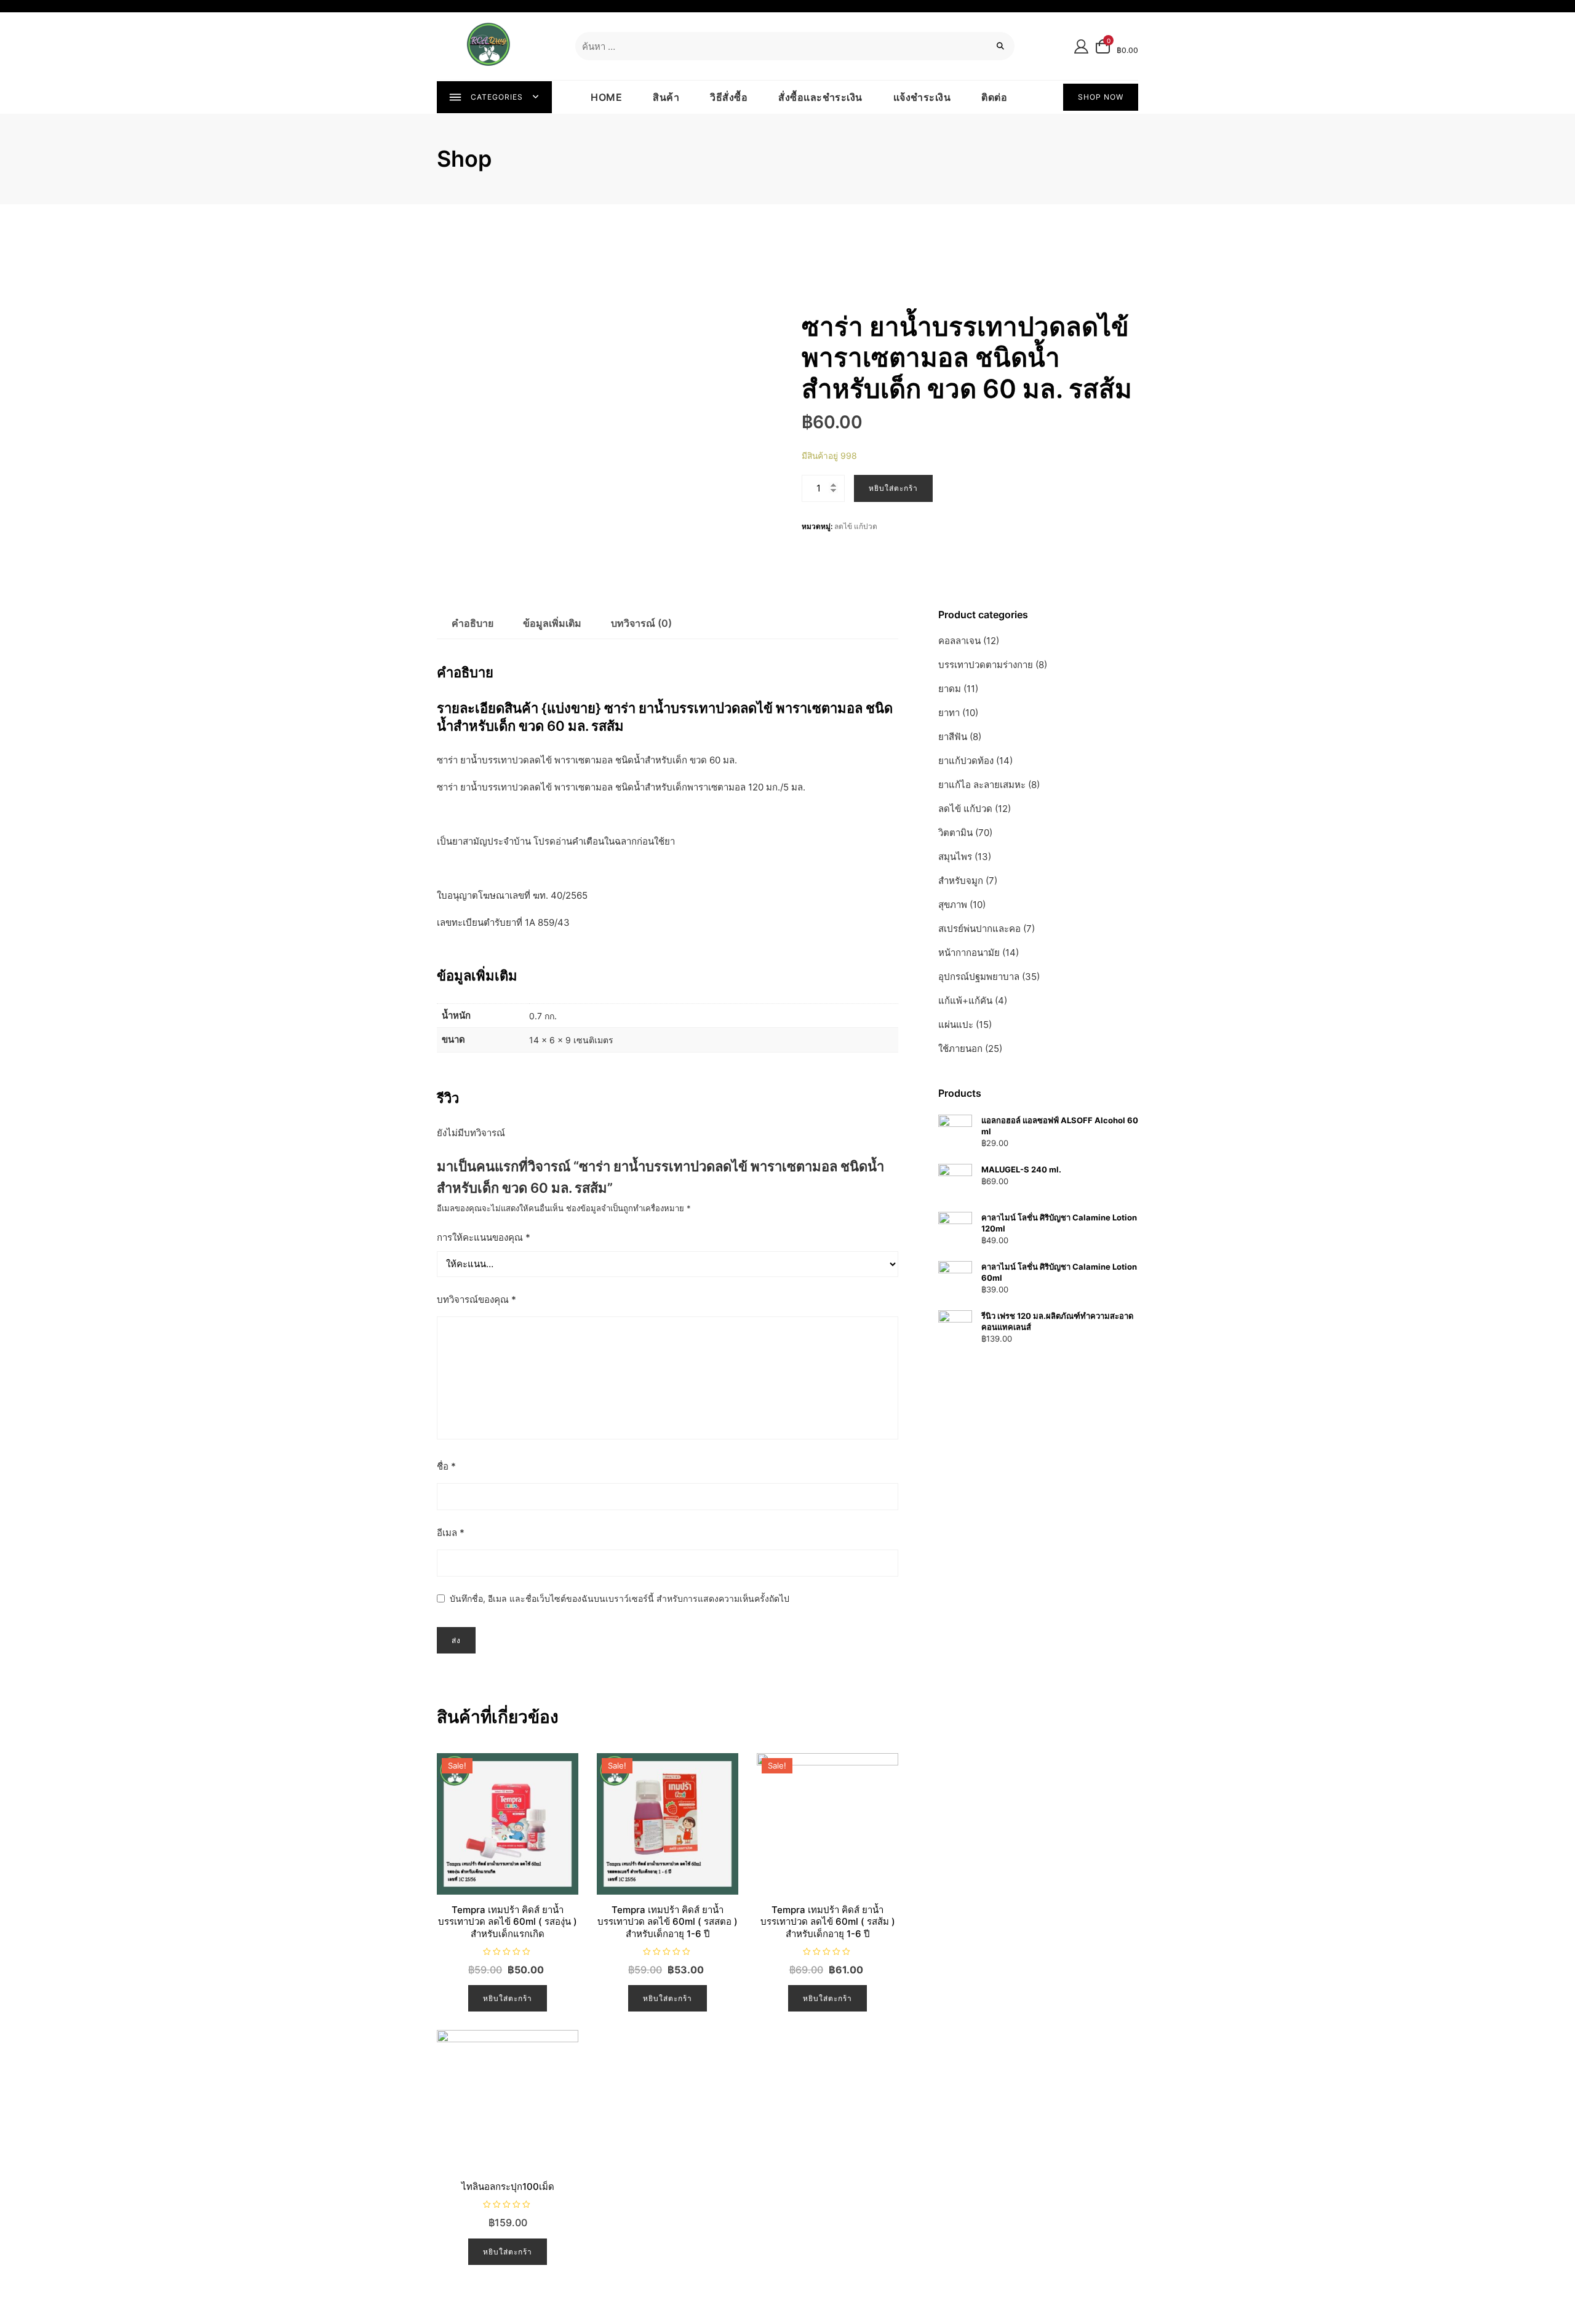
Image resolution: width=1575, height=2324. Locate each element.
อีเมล (451, 1533)
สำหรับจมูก (961, 881)
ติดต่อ (994, 97)
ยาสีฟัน (953, 737)
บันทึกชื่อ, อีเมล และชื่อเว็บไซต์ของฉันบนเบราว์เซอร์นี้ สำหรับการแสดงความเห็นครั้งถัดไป (620, 1598)
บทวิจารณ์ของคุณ (476, 1299)
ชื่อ (446, 1466)
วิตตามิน (955, 833)
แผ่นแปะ (956, 1025)
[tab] (472, 624)
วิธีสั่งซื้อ (729, 97)
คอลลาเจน (959, 641)
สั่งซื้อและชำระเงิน (820, 97)
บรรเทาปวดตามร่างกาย (986, 665)
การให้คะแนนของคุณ (484, 1237)
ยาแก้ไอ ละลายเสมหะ (982, 785)
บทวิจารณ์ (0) (641, 623)
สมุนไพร (955, 857)
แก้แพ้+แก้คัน (965, 1001)
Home (606, 97)
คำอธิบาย (472, 623)
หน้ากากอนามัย (969, 953)
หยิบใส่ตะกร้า (893, 488)
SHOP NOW (1101, 97)
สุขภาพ (953, 905)
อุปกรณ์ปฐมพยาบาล (979, 977)
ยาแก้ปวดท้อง (966, 761)
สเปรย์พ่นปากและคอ (979, 929)
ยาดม (950, 689)
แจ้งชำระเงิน (922, 97)
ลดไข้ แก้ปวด (856, 526)
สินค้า (666, 97)
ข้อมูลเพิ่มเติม (552, 623)
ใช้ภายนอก (960, 1049)
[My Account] (1081, 46)
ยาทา (949, 713)
